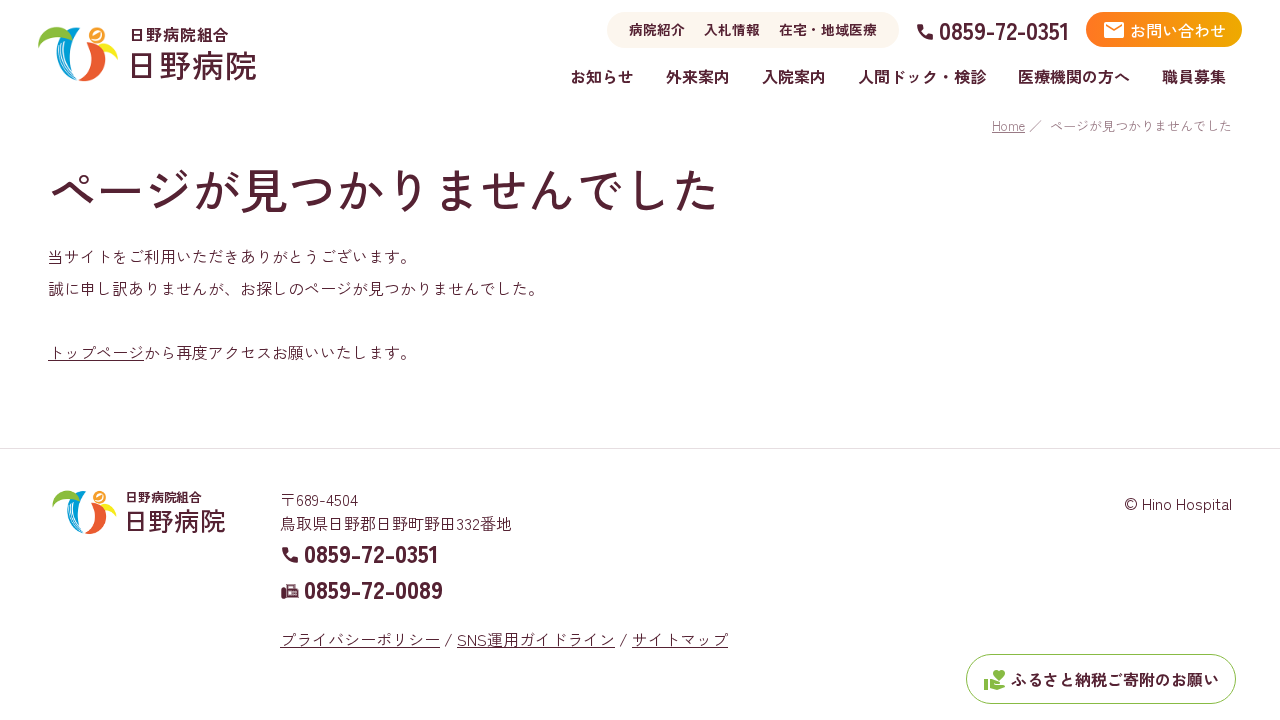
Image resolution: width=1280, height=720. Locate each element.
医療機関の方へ (1074, 76)
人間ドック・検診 (922, 76)
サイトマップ (680, 639)
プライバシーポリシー (360, 639)
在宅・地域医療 (828, 29)
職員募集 (1194, 76)
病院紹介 (657, 29)
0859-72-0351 (1004, 29)
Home (1008, 125)
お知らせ (602, 76)
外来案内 (698, 76)
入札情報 (732, 29)
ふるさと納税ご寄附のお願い (1101, 680)
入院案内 (794, 76)
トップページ (96, 352)
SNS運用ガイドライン (536, 639)
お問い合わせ (1164, 30)
